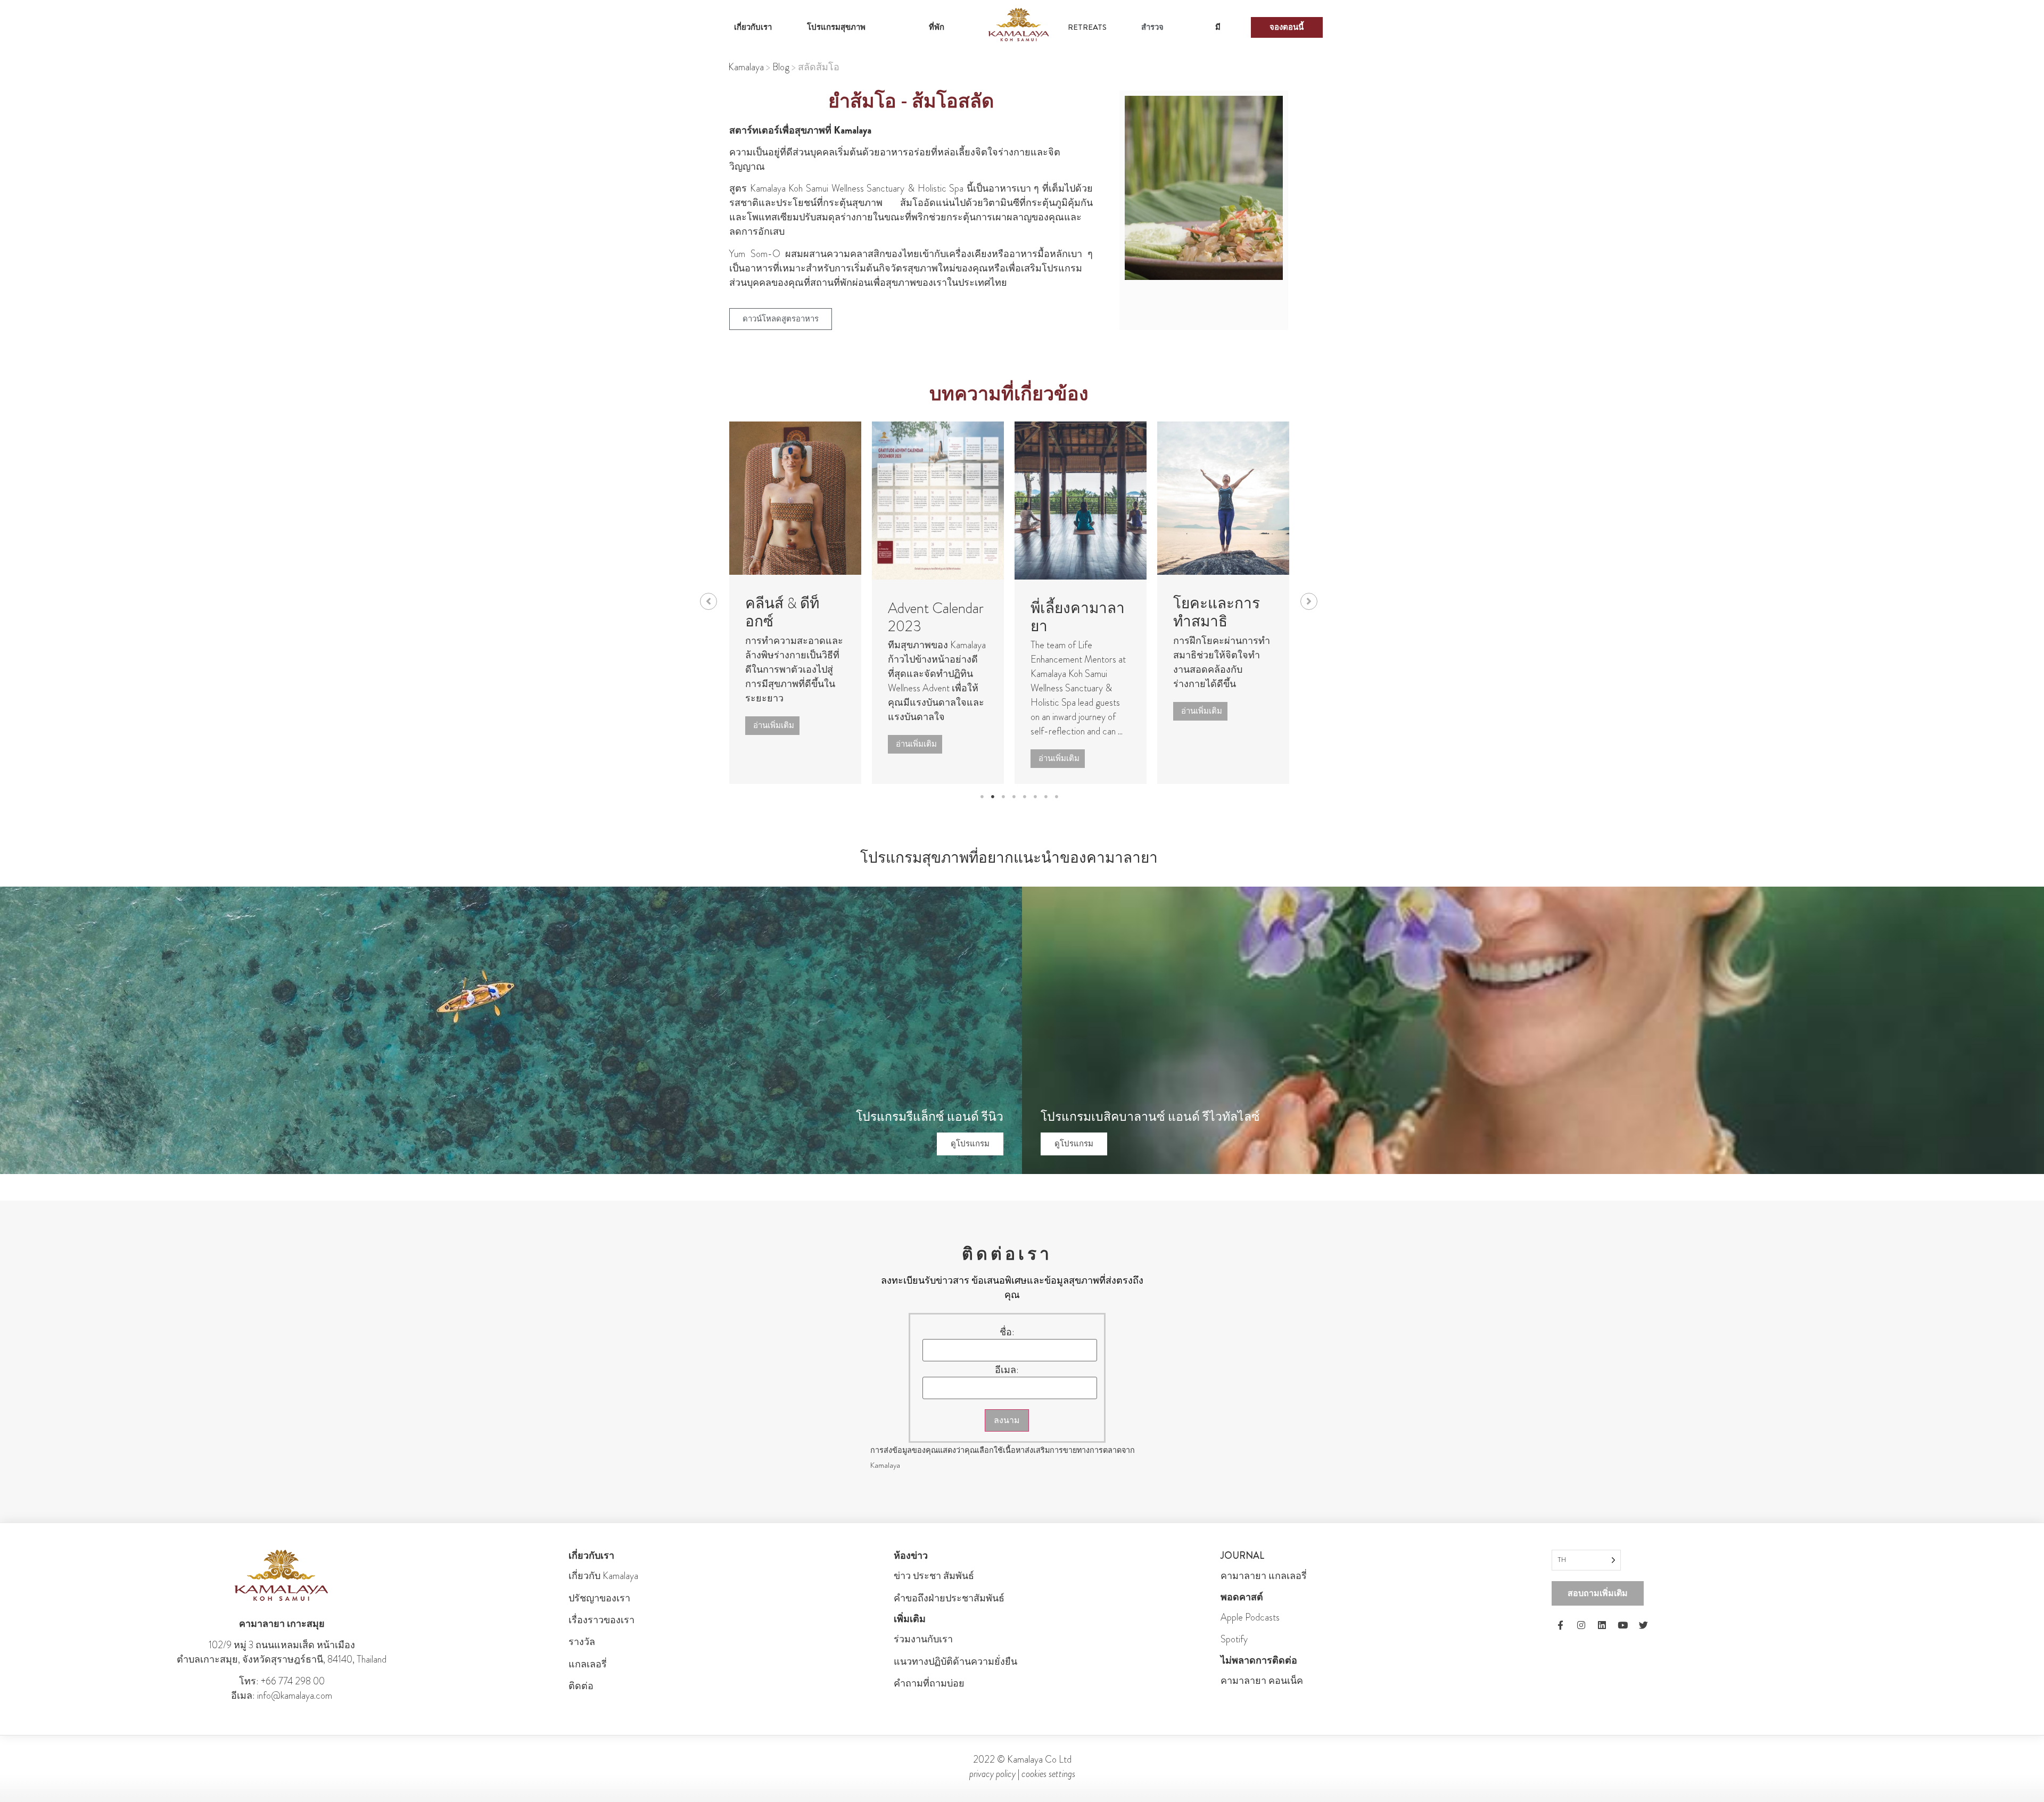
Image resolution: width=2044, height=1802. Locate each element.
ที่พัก (937, 27)
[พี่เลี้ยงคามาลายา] (1007, 501)
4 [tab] (1014, 797)
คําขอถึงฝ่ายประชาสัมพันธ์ (949, 1598)
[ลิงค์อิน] (1602, 1625)
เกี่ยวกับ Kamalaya (603, 1576)
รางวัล (582, 1642)
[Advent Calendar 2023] (864, 501)
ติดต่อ (581, 1686)
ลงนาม (1007, 1420)
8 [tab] (1057, 797)
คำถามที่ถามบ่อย (929, 1683)
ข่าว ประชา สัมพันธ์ (934, 1576)
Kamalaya (746, 67)
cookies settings (1048, 1774)
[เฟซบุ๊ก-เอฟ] (1561, 1625)
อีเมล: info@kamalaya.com (282, 1696)
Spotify (1234, 1639)
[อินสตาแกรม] (1581, 1625)
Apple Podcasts (1250, 1617)
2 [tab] (993, 797)
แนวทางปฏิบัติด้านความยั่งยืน (955, 1662)
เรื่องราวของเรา (601, 1620)
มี (1218, 27)
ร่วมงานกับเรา (923, 1639)
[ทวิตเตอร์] (1644, 1625)
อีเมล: (1007, 1370)
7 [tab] (1046, 797)
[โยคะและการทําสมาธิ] (1150, 498)
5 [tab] (1025, 797)
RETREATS (1087, 27)
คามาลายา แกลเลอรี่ (1264, 1576)
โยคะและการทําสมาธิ (1143, 613)
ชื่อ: (1007, 1332)
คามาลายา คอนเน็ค (1262, 1681)
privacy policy (992, 1774)
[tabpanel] (864, 603)
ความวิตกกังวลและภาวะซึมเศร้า (1291, 621)
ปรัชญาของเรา (599, 1598)
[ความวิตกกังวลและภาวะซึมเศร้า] (1292, 498)
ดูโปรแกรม (970, 1144)
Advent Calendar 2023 (862, 617)
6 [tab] (1035, 797)
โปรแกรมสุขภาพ (836, 27)
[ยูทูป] (1623, 1625)
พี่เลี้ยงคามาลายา (1004, 617)
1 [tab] (982, 797)
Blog (781, 67)
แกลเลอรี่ (588, 1664)
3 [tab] (1003, 797)
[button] (708, 601)
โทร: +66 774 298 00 (282, 1681)
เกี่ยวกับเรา (753, 27)
